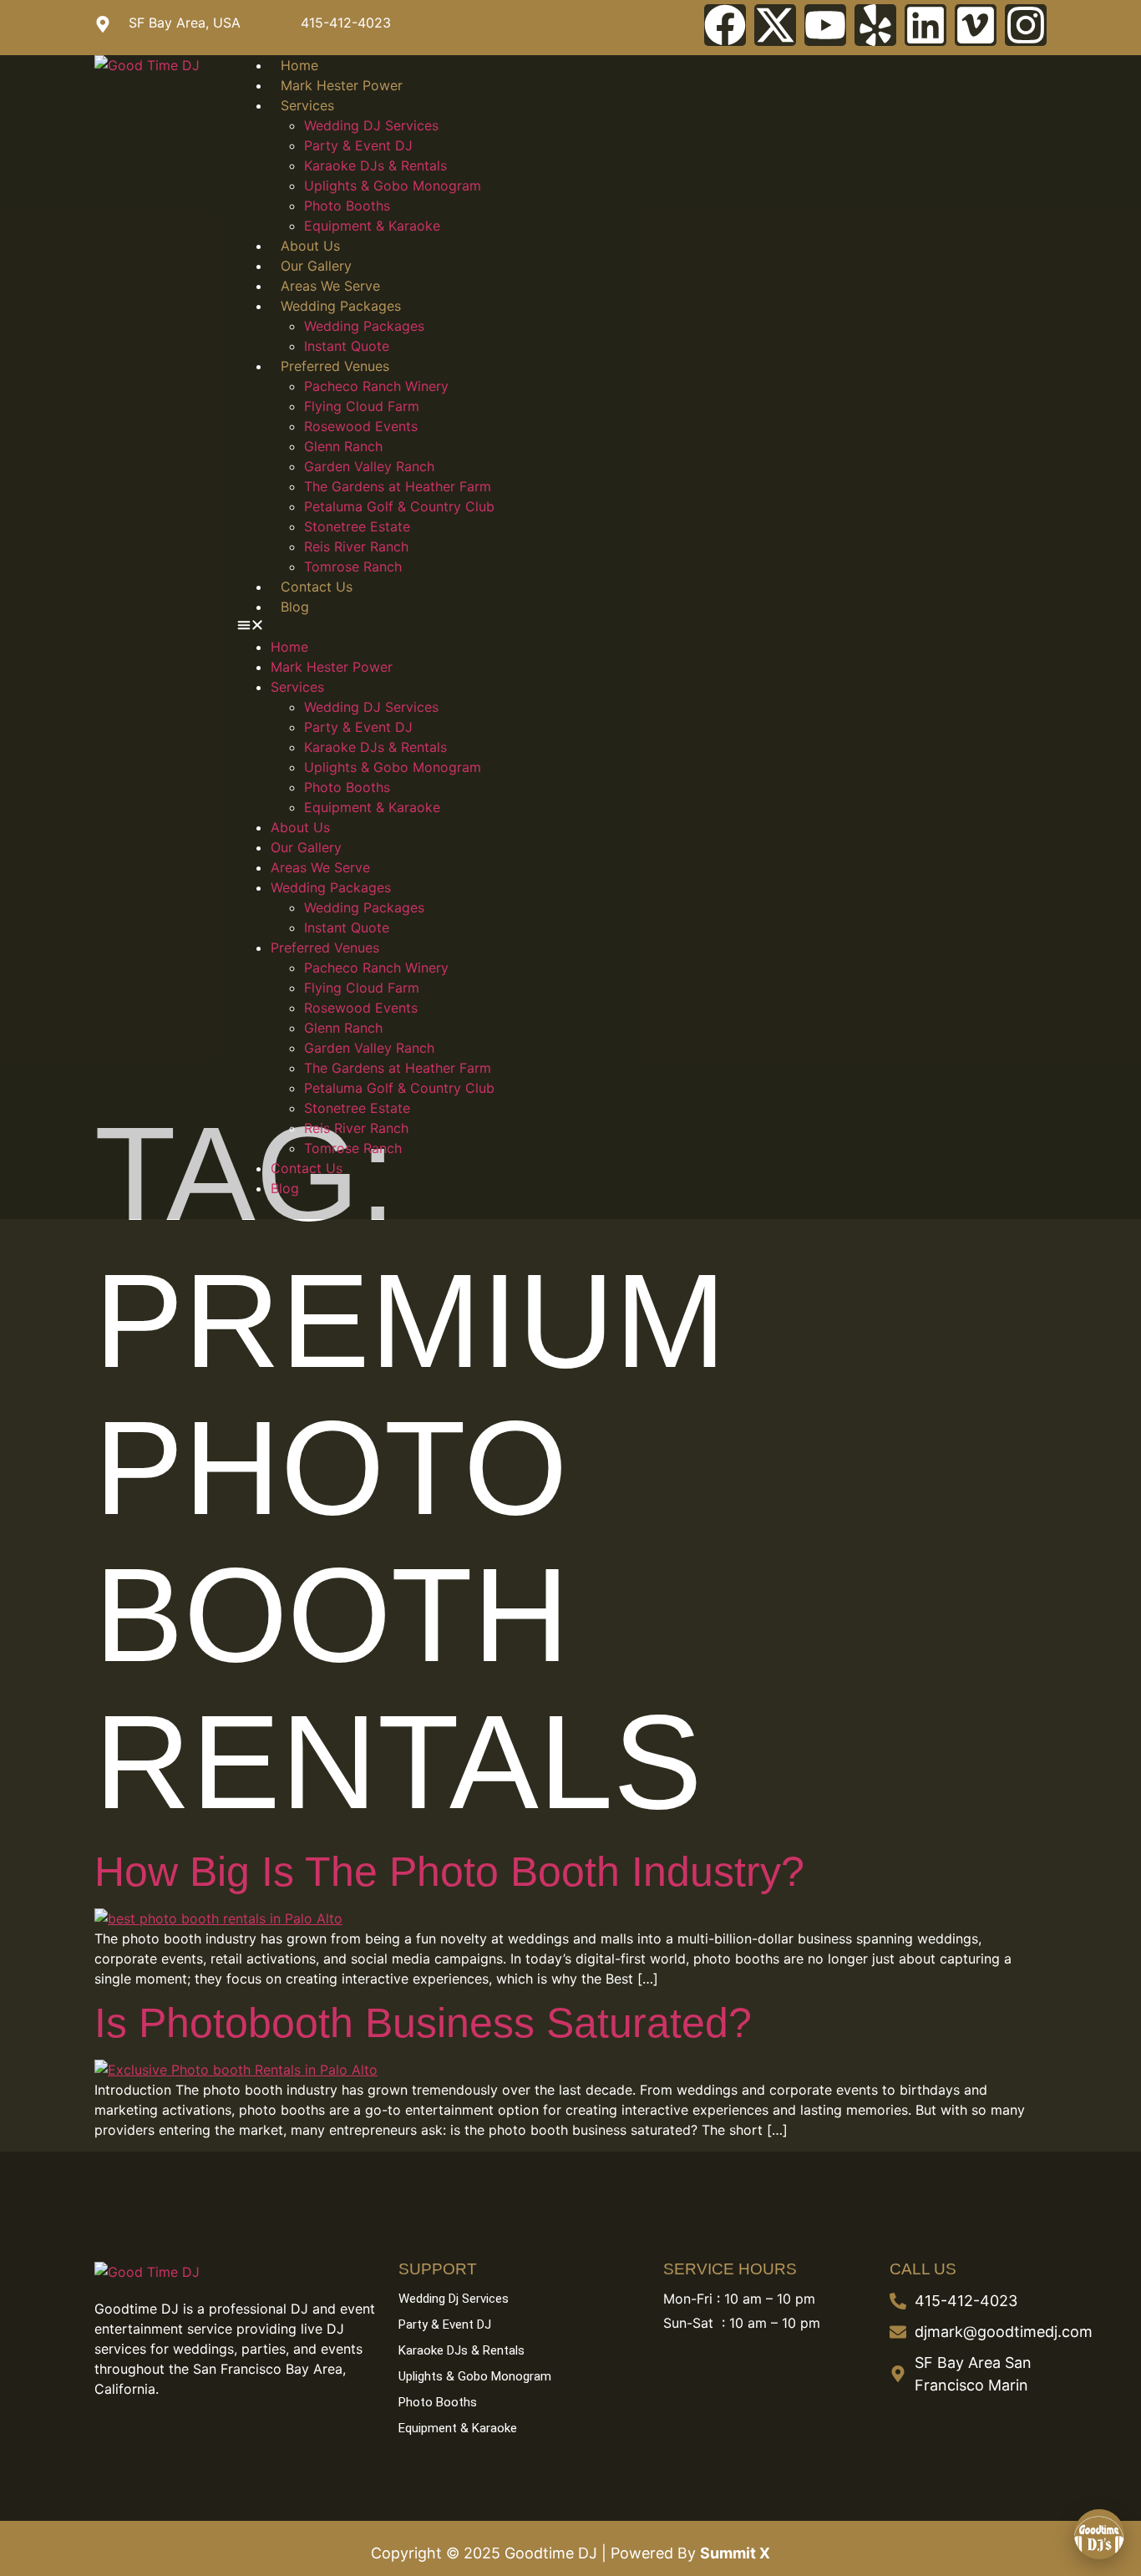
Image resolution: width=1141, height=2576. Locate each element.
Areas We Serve (330, 286)
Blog (295, 607)
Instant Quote (347, 346)
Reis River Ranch (356, 546)
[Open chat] (1099, 2534)
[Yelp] (875, 25)
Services (307, 105)
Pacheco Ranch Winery (376, 386)
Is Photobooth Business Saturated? (423, 2023)
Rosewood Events (361, 426)
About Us (310, 246)
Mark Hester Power (342, 85)
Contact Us (317, 587)
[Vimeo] (976, 25)
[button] (642, 627)
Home (299, 65)
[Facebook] (725, 25)
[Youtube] (825, 25)
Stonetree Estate (357, 526)
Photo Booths (347, 206)
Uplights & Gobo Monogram (393, 185)
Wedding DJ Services (371, 125)
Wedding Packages (341, 306)
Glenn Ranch (343, 446)
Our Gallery (316, 266)
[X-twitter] (775, 25)
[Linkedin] (925, 25)
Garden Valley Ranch (369, 466)
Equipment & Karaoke (372, 226)
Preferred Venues (335, 366)
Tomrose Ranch (353, 567)
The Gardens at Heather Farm (398, 486)
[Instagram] (1026, 25)
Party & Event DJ (358, 145)
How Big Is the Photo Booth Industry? (449, 1872)
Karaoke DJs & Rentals (375, 165)
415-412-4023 (346, 23)
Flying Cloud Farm (362, 406)
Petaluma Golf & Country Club (399, 506)
